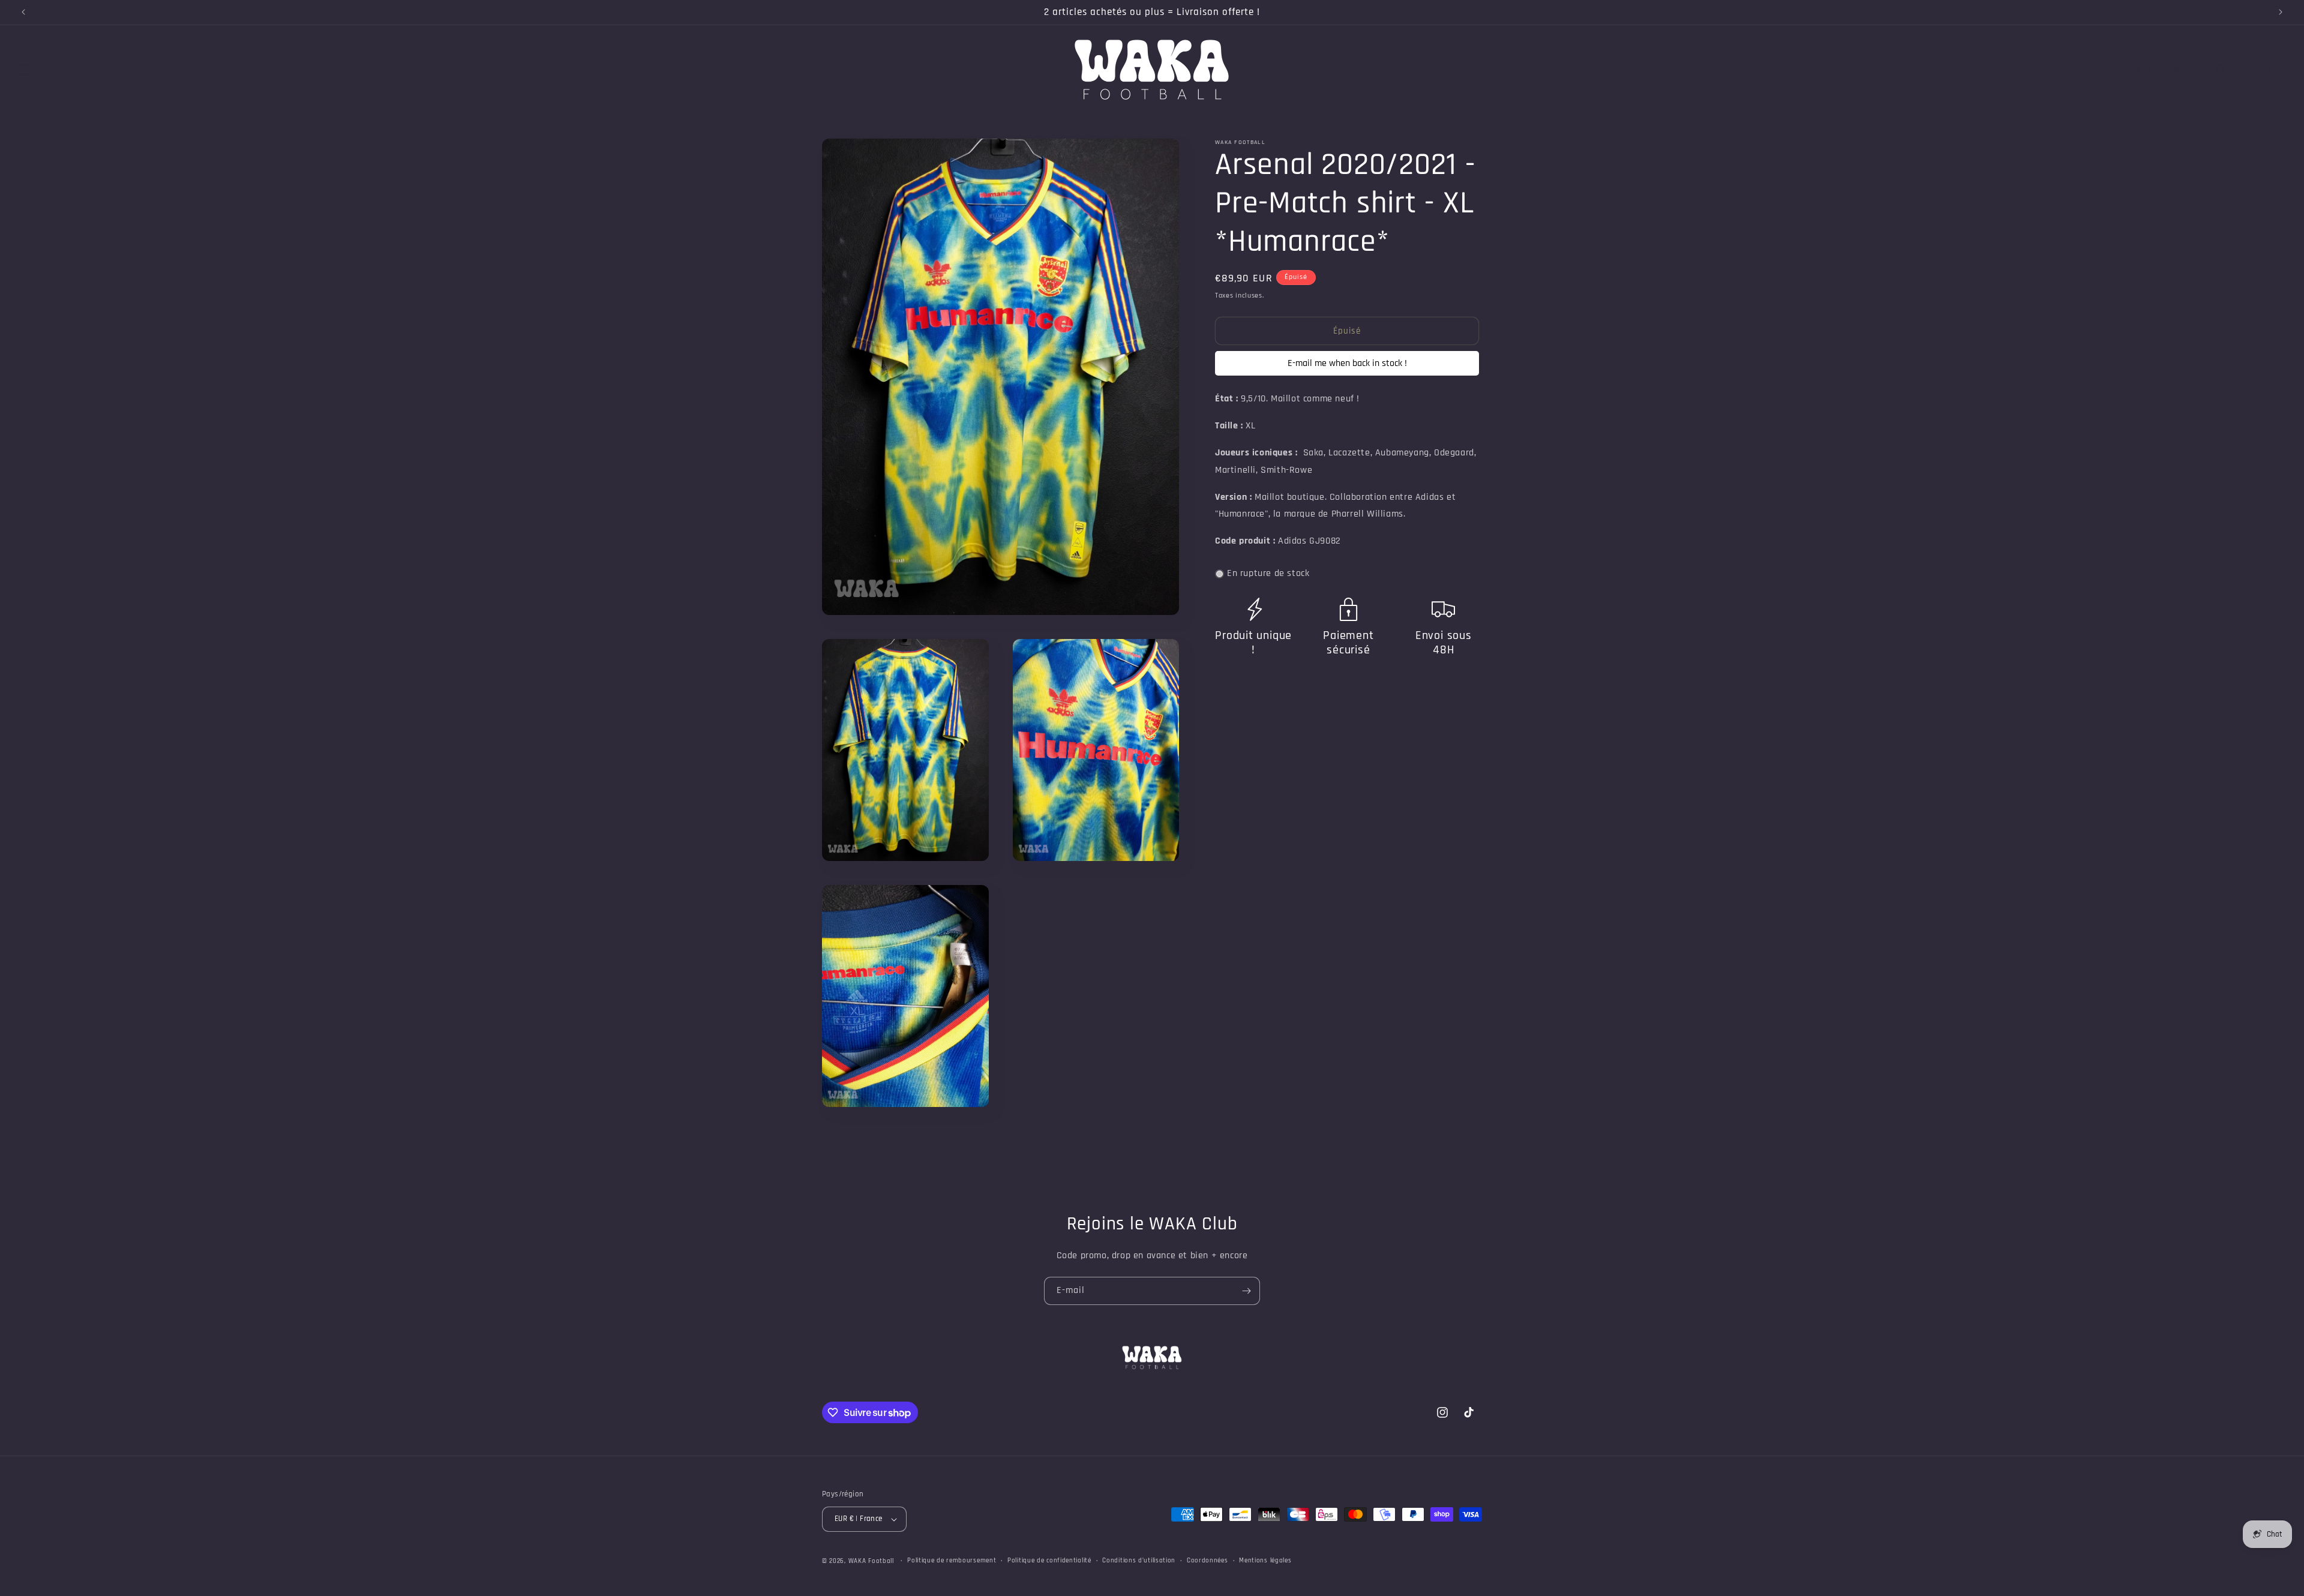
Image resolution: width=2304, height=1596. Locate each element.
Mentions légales (1265, 1561)
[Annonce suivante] (2281, 12)
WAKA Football (871, 1561)
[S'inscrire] (1246, 1291)
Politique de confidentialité (1049, 1561)
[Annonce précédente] (23, 12)
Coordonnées (1207, 1561)
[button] (25, 70)
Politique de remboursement (952, 1561)
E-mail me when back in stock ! (1347, 364)
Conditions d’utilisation (1139, 1561)
